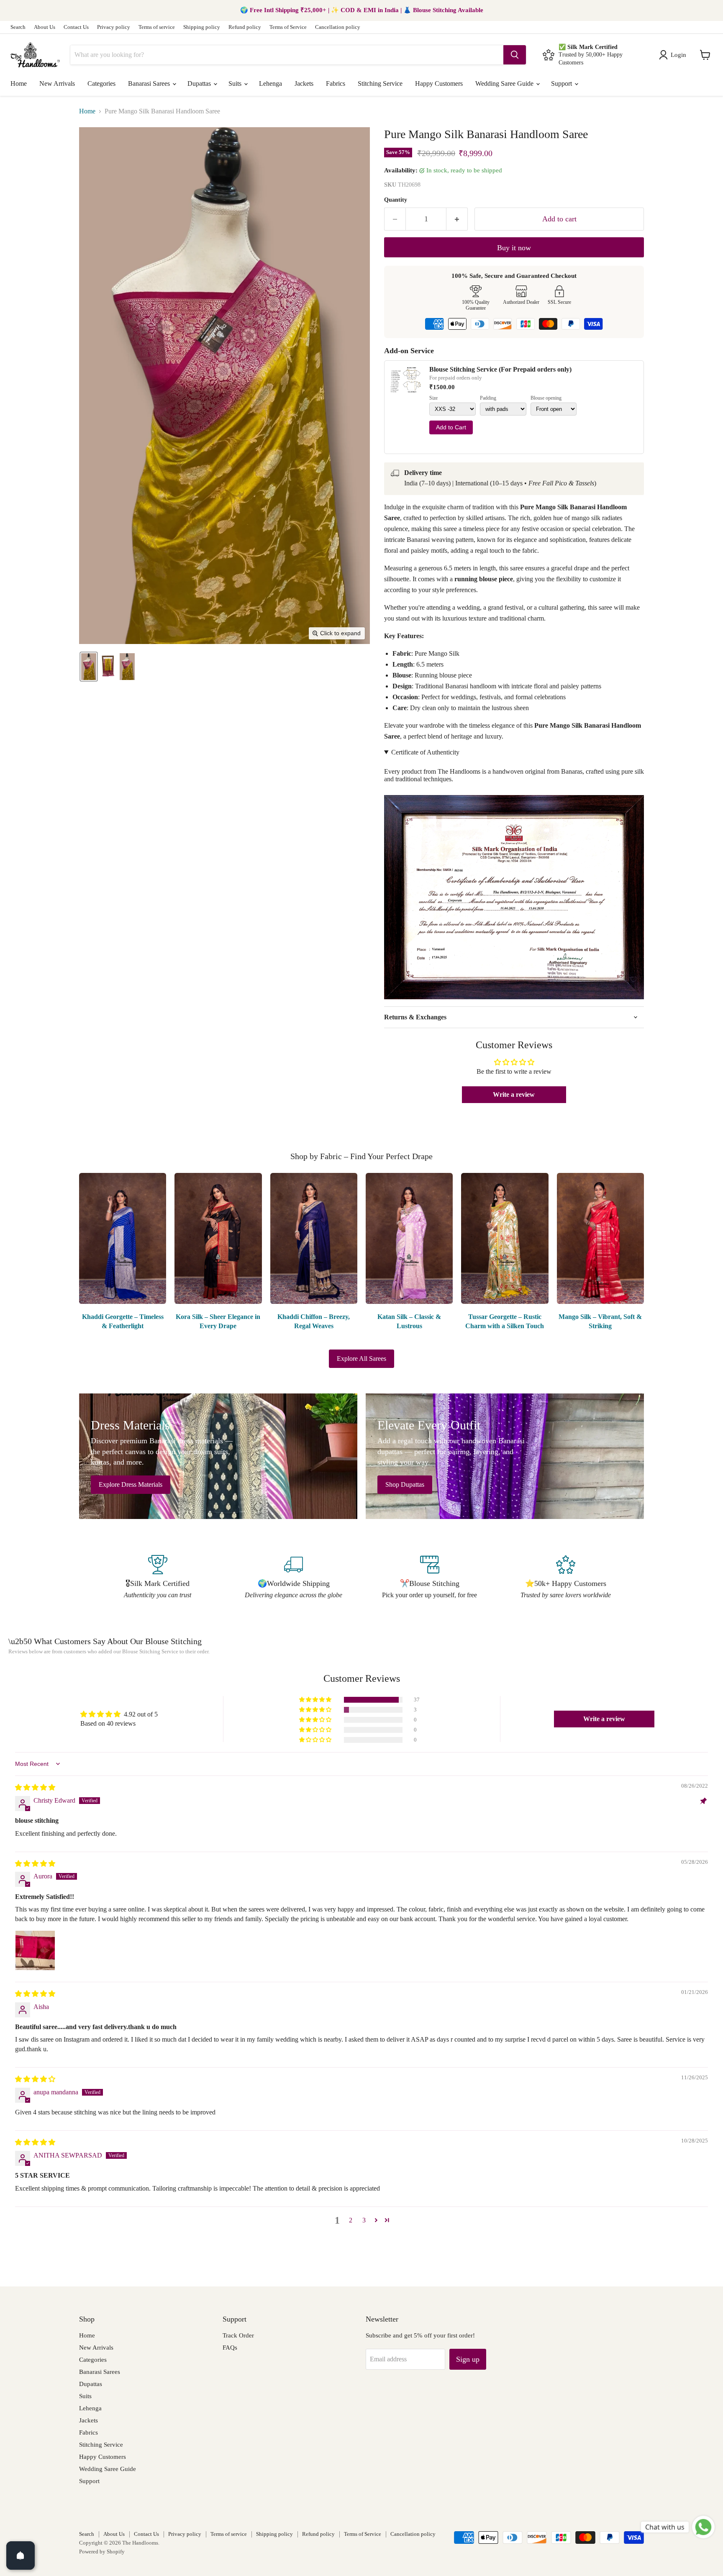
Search (18, 27)
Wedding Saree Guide (505, 83)
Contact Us (76, 27)
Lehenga (270, 83)
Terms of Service (288, 27)
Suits (236, 83)
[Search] (515, 55)
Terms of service (157, 27)
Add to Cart (451, 427)
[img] (35, 1787)
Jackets (304, 83)
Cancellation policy (338, 27)
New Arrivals (57, 83)
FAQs (230, 2348)
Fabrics (336, 83)
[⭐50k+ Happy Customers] (565, 1578)
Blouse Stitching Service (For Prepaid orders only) (500, 369)
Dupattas (200, 83)
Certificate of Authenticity (425, 752)
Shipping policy (202, 27)
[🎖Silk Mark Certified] (158, 1578)
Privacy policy (114, 27)
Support (562, 83)
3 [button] (364, 2220)
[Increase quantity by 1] (457, 219)
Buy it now (514, 248)
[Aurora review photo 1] (35, 1950)
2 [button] (351, 2220)
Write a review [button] (514, 1094)
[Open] (21, 2555)
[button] (674, 55)
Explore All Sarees (361, 1359)
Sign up (468, 2359)
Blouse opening (546, 398)
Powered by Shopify (102, 2552)
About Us (45, 27)
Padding (488, 398)
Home (19, 83)
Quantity (396, 200)
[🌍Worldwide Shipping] (294, 1578)
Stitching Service (380, 83)
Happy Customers (439, 83)
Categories (101, 83)
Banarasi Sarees (150, 83)
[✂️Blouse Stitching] (429, 1578)
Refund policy (245, 27)
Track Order (238, 2335)
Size (433, 398)
